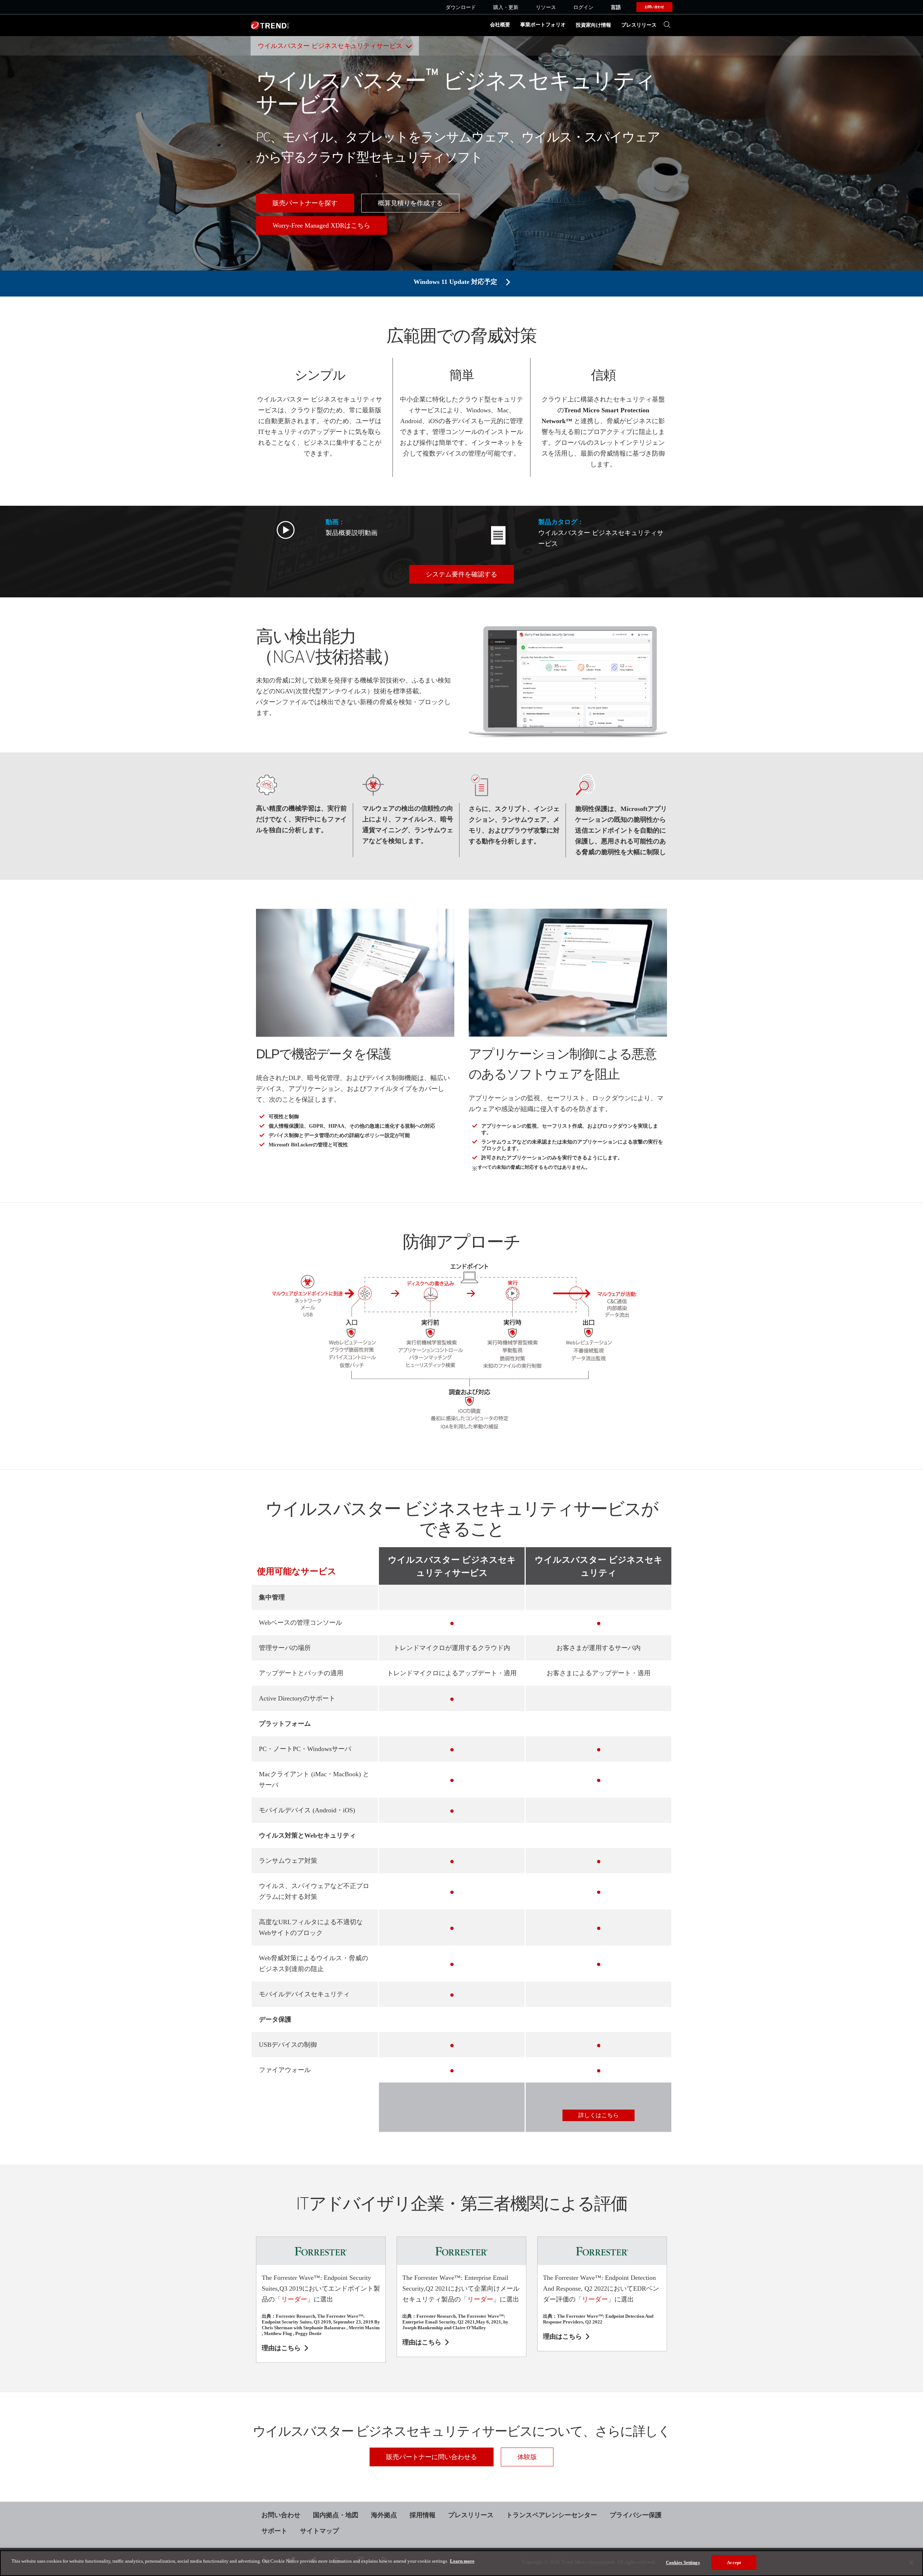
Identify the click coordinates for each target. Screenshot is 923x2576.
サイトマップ (319, 2531)
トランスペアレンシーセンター (552, 2515)
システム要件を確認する (461, 574)
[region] (461, 2563)
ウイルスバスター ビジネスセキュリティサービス (330, 46)
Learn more (462, 2561)
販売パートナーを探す (305, 203)
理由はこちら (281, 2348)
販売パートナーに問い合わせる (432, 2457)
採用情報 (423, 2515)
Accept (734, 2562)
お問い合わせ (281, 2515)
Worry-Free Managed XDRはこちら (321, 225)
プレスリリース (639, 25)
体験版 (527, 2457)
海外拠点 (384, 2515)
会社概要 (500, 25)
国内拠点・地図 (336, 2515)
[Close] (911, 2563)
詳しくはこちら (599, 2115)
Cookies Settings (683, 2562)
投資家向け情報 (593, 25)
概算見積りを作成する (410, 203)
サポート (274, 2531)
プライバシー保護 (636, 2515)
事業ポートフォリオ (543, 25)
